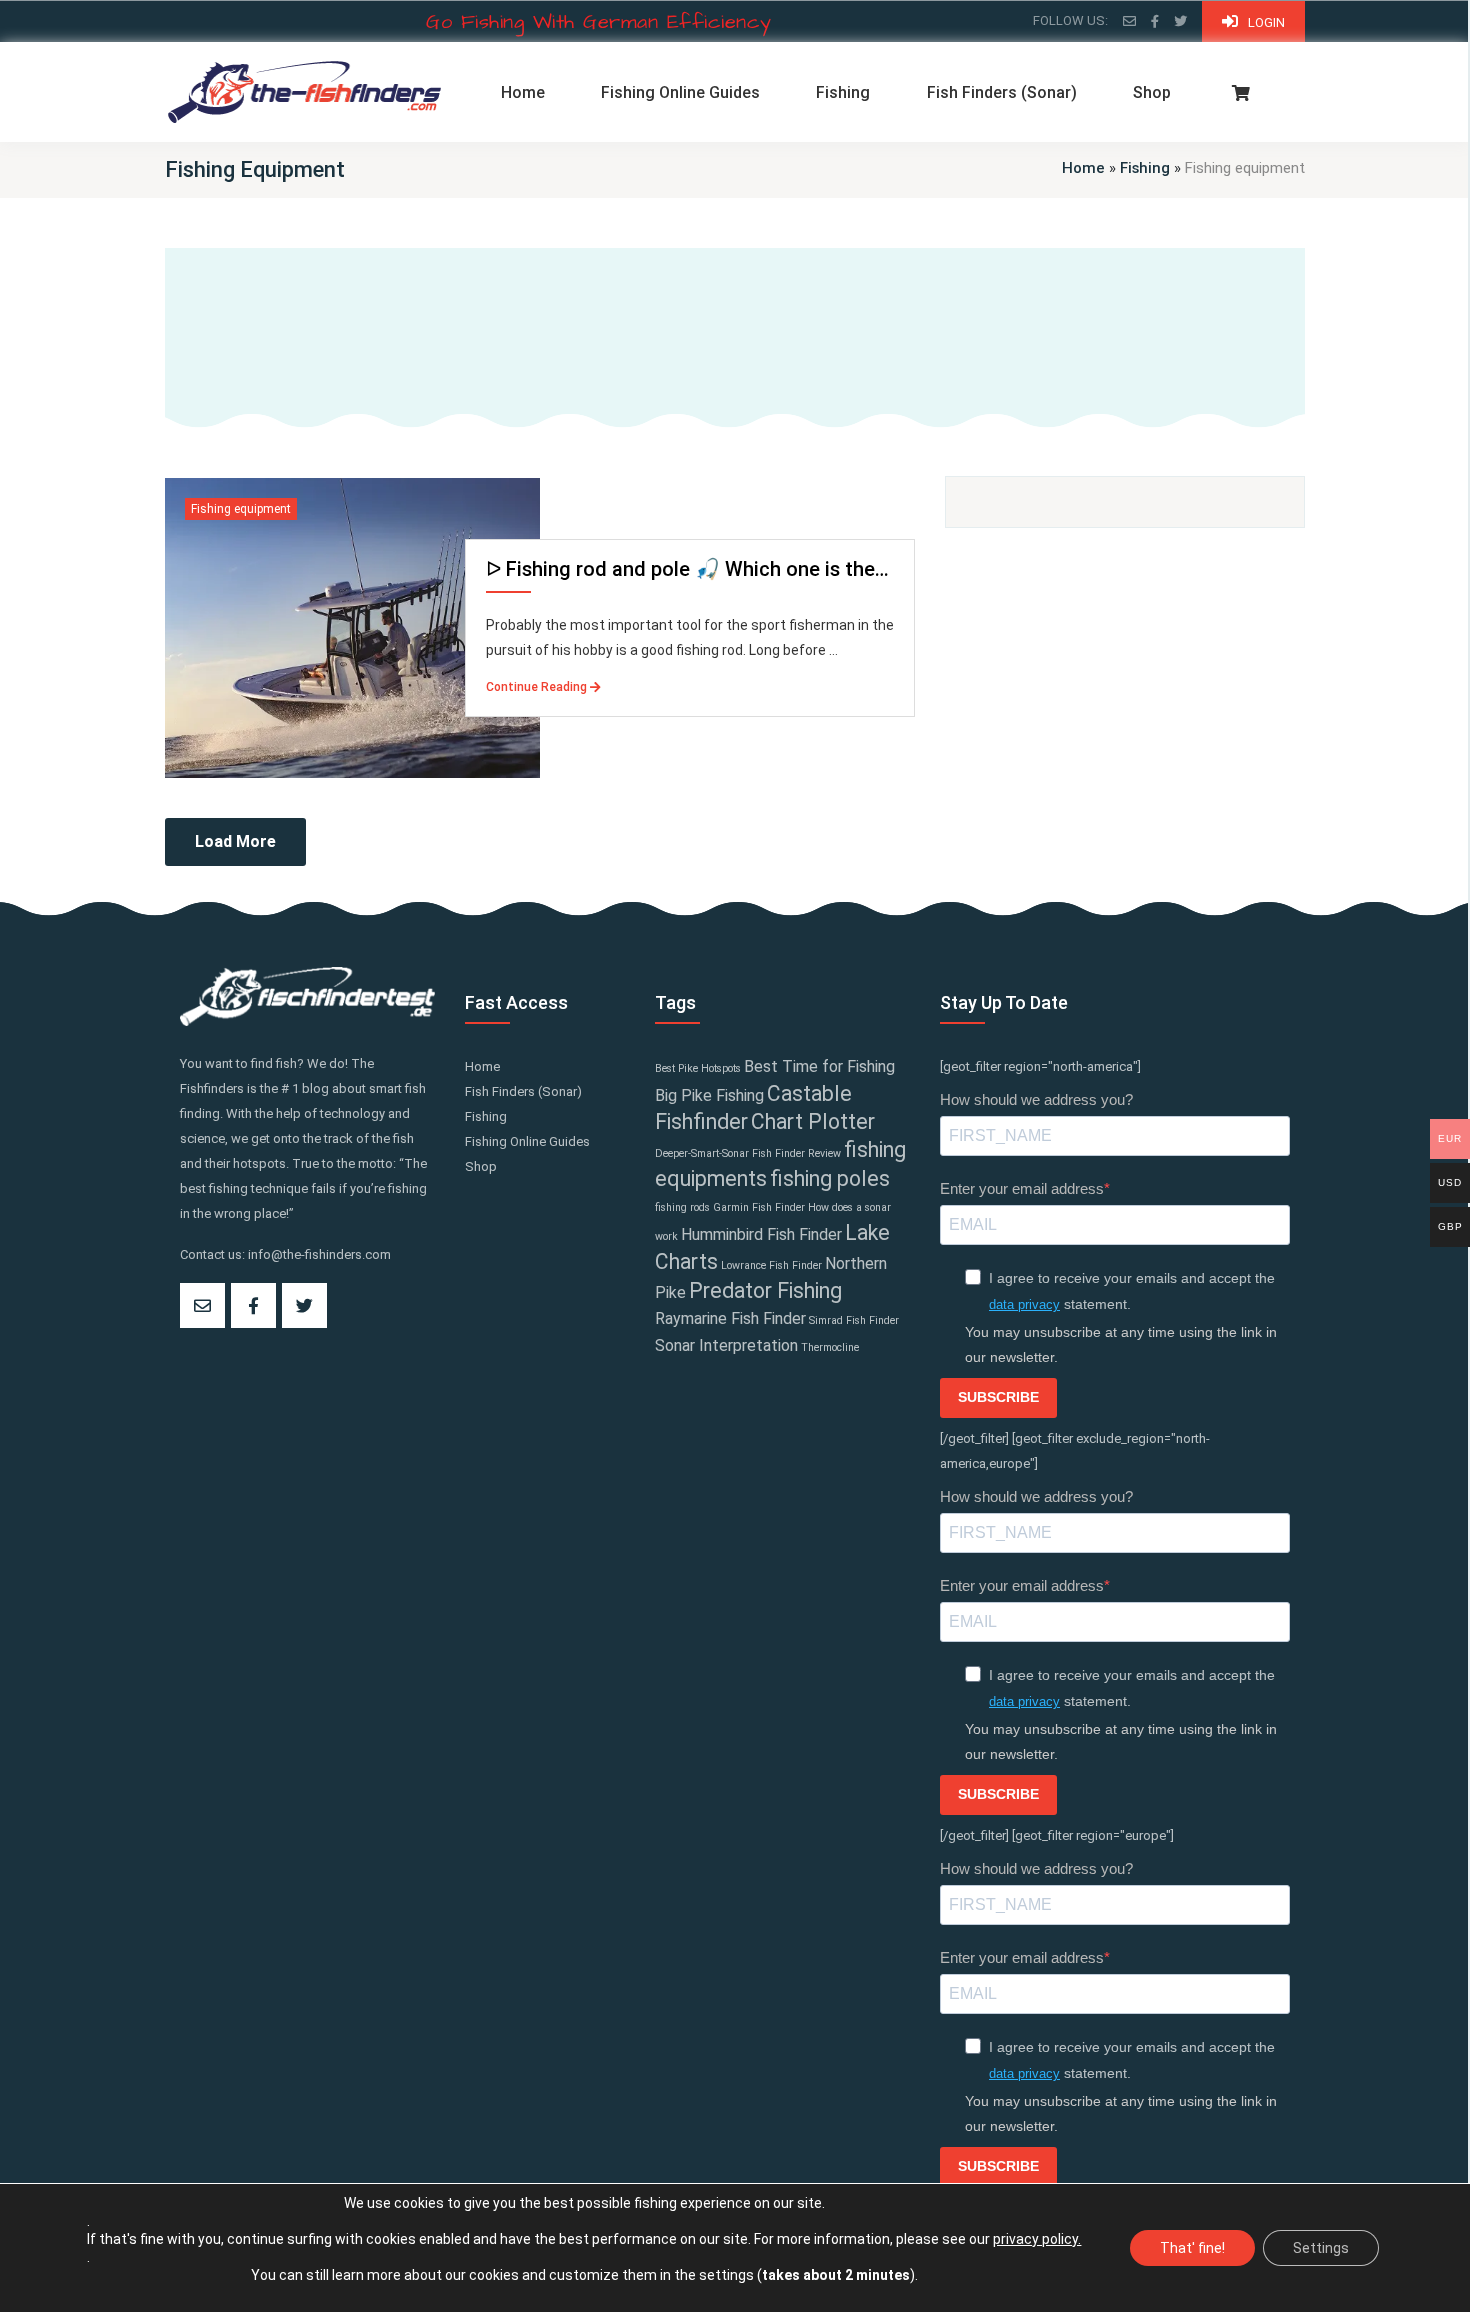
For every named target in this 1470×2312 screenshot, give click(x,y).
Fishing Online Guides (680, 92)
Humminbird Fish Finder (761, 1234)
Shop (1152, 92)
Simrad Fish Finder (854, 1320)
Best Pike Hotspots (698, 1068)
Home (523, 92)
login (1266, 22)
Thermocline (830, 1347)
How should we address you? (1036, 1099)
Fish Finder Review (796, 1153)
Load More (235, 841)
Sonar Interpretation (726, 1345)
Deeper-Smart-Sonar (702, 1153)
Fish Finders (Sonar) (1002, 92)
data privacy (1024, 1304)
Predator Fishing (765, 1290)
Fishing (843, 92)
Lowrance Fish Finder (771, 1265)
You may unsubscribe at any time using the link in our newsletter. (1121, 1344)
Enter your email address (1022, 1188)
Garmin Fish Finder (759, 1207)
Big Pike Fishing (709, 1095)
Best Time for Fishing (819, 1066)
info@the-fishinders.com (319, 1254)
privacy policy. (1037, 2239)
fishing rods (682, 1207)
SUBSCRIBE (998, 1397)
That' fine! (1192, 2248)
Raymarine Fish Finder (730, 1318)
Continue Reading (538, 687)
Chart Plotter (813, 1121)
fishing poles (830, 1178)
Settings (1321, 2248)
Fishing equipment (241, 509)
